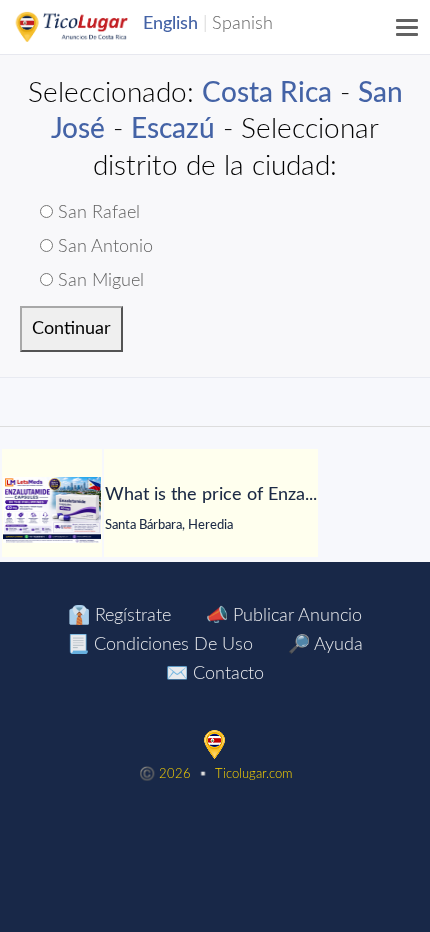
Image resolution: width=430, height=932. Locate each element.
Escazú (173, 129)
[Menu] (408, 27)
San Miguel (98, 281)
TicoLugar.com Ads (93, 27)
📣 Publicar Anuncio (284, 616)
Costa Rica (267, 93)
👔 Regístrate (119, 616)
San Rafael (96, 213)
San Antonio (103, 247)
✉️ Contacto (215, 674)
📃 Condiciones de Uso (160, 645)
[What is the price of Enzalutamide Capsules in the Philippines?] (52, 510)
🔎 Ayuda (325, 645)
